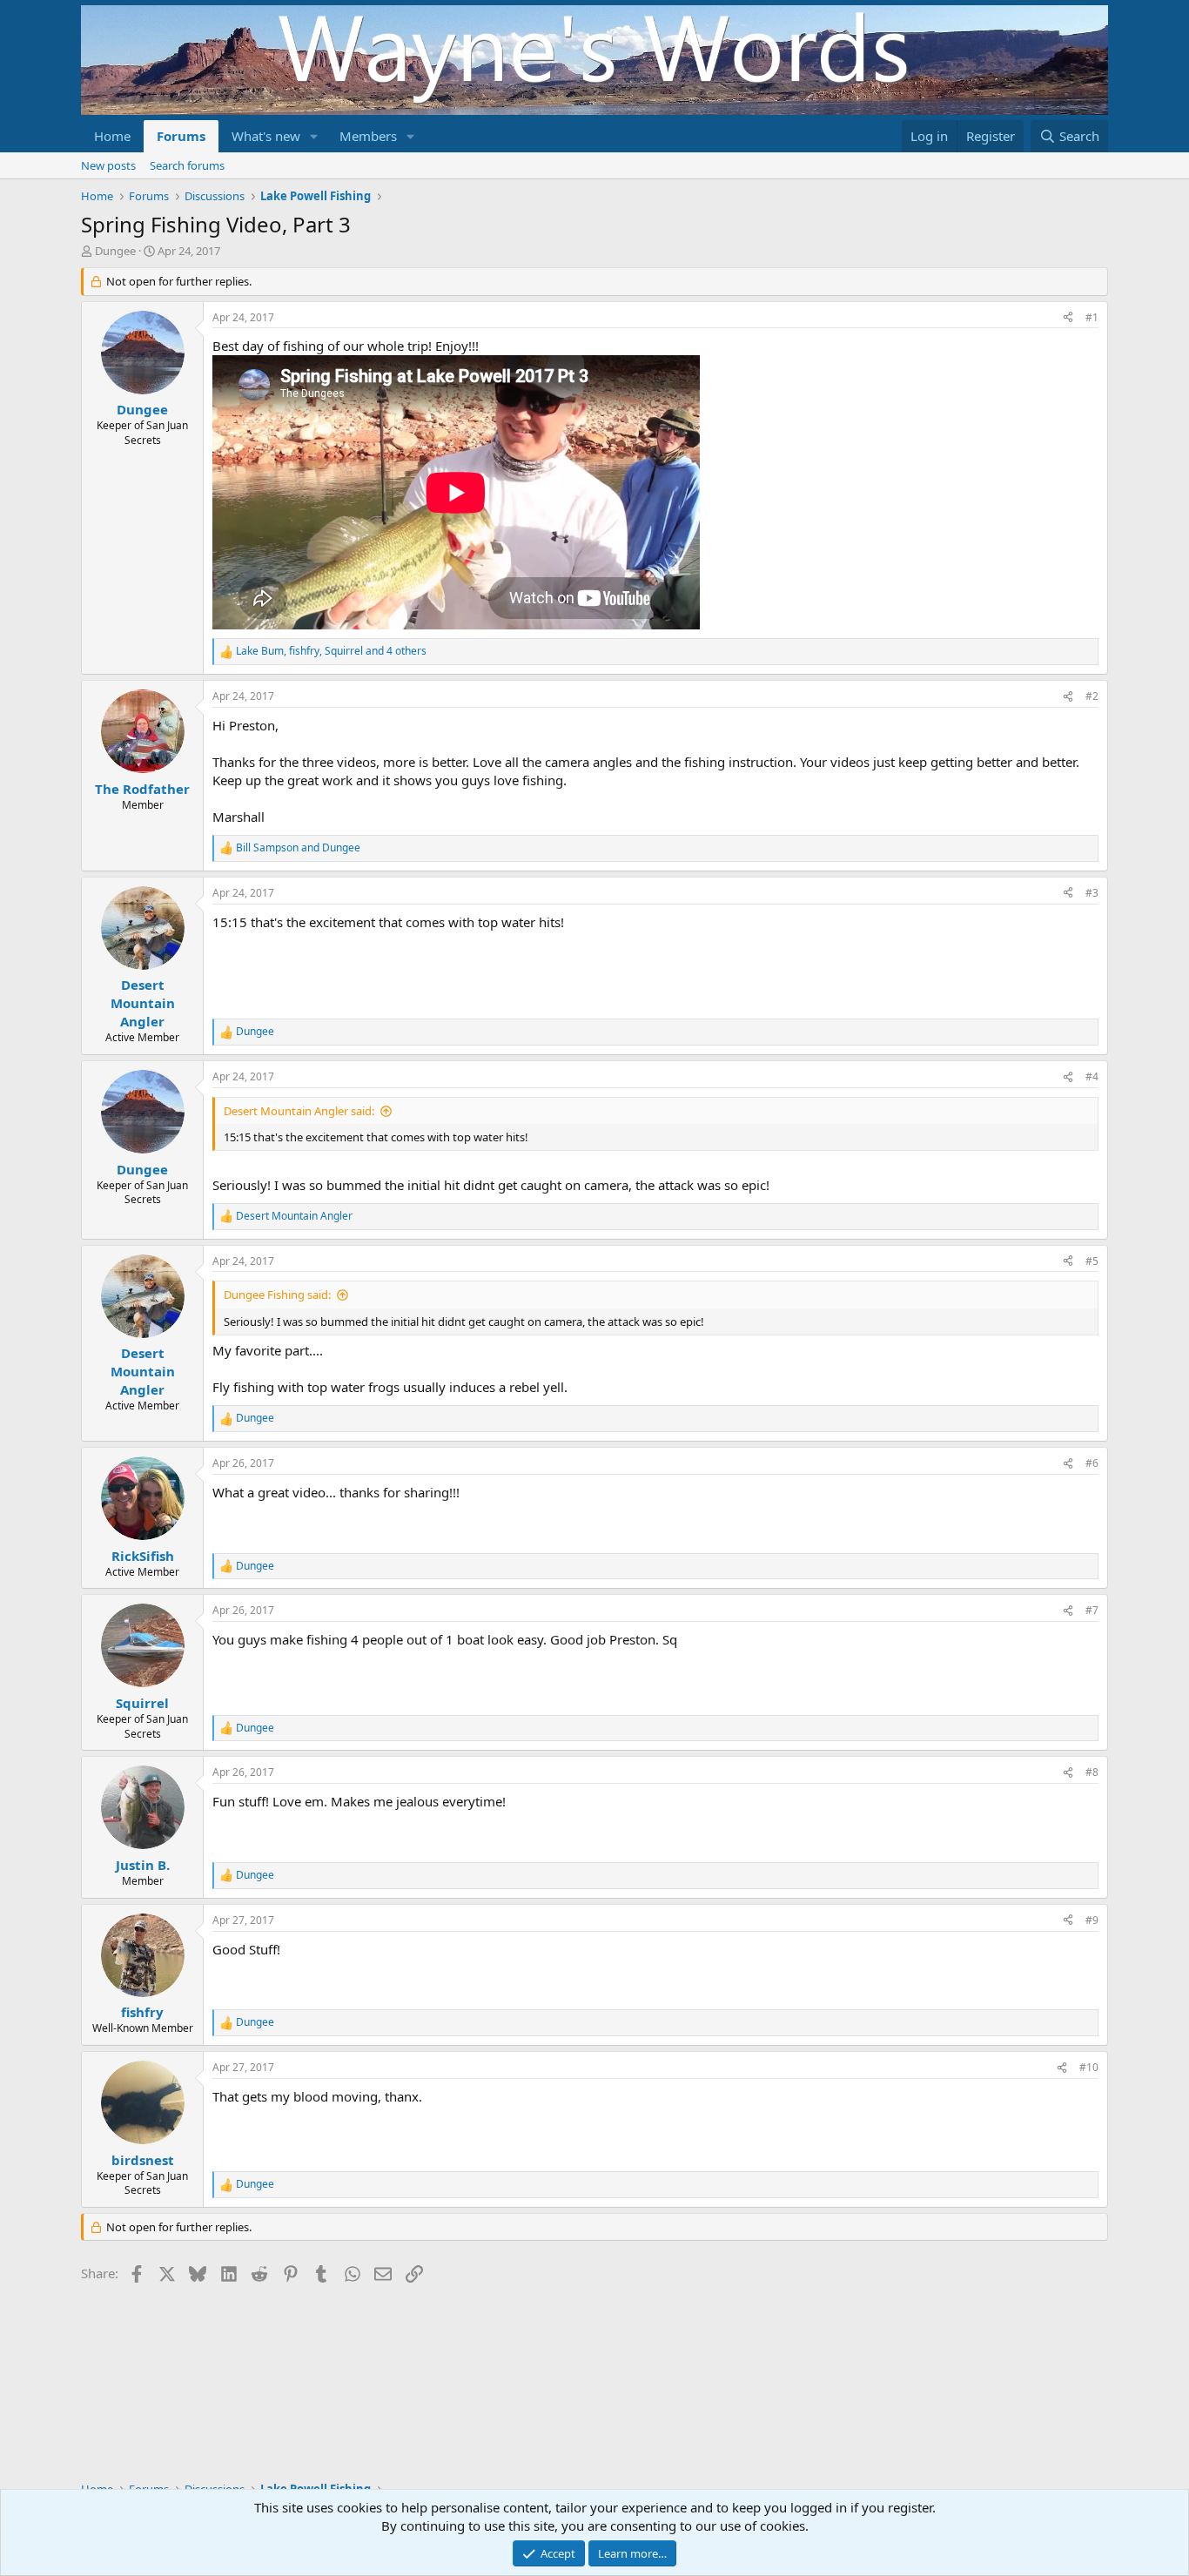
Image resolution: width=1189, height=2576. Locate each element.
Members (368, 136)
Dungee (115, 251)
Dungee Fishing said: (277, 1295)
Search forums (187, 165)
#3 (1092, 893)
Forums (181, 136)
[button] (314, 136)
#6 (1092, 1463)
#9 (1092, 1920)
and (298, 848)
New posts (108, 165)
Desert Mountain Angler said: (299, 1111)
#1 (1092, 317)
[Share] (1068, 318)
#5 (1092, 1261)
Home (112, 136)
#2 (1092, 696)
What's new (266, 136)
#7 (1092, 1610)
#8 (1092, 1772)
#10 (1089, 2067)
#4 (1092, 1076)
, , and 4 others (331, 651)
